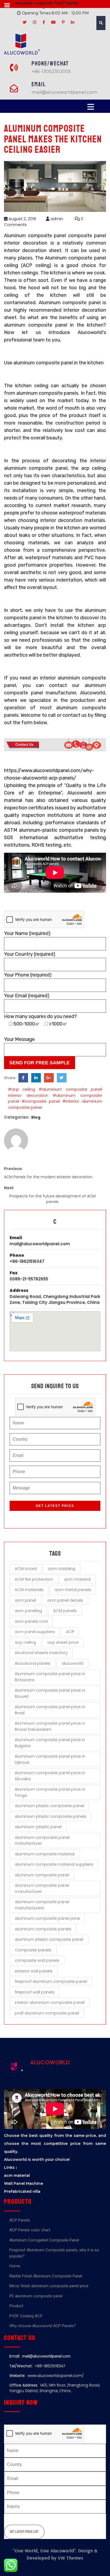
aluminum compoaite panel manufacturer (42, 1840)
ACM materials (29, 1590)
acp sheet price (63, 1642)
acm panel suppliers (35, 1632)
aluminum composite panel (42, 1875)
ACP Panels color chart (30, 2230)
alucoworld (72, 1663)
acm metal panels (73, 1590)
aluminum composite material (45, 1854)
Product (16, 2306)
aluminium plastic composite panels (50, 1816)
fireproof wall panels (35, 1992)
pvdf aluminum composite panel (47, 2013)
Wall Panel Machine (23, 2183)
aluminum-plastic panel (38, 1827)
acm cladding (62, 1569)
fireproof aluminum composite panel (51, 1981)
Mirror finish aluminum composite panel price (49, 2286)
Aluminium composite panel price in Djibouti (50, 1759)
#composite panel (41, 1101)
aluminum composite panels (43, 1929)
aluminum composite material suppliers (54, 1864)
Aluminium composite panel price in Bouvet (50, 1693)
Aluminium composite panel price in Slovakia (50, 1776)
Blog (36, 1117)
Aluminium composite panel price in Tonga (50, 1792)
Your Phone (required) (28, 975)
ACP (70, 1632)
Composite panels (33, 1950)
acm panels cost (31, 1621)
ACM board (26, 1569)
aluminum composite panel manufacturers (42, 1905)
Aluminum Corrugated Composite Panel (44, 2240)
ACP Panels (20, 2220)
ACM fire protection (34, 1579)
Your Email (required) (27, 996)
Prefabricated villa (22, 2191)
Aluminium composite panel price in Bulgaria (50, 1743)
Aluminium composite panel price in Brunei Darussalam (50, 1726)
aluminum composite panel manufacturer (42, 1888)
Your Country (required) (30, 954)
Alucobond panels (33, 1663)
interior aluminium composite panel (50, 2002)
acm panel (25, 1600)
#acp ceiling (21, 1089)
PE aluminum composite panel (36, 2296)
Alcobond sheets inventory (41, 1653)
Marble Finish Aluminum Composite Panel (46, 2276)
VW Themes (70, 2558)
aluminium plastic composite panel (49, 1806)
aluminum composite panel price (47, 1918)
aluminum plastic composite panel (49, 1939)
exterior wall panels (34, 1971)
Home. (15, 2266)
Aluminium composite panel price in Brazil (50, 1710)
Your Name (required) (27, 933)
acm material (77, 1579)
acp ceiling (25, 1642)
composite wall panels (37, 1960)
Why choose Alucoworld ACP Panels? (43, 2326)
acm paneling (28, 1611)
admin (56, 219)
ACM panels (65, 1611)
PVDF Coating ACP (26, 2316)
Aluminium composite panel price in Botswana (50, 1677)
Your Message (19, 1039)
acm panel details (65, 1600)
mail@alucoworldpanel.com (40, 1244)
